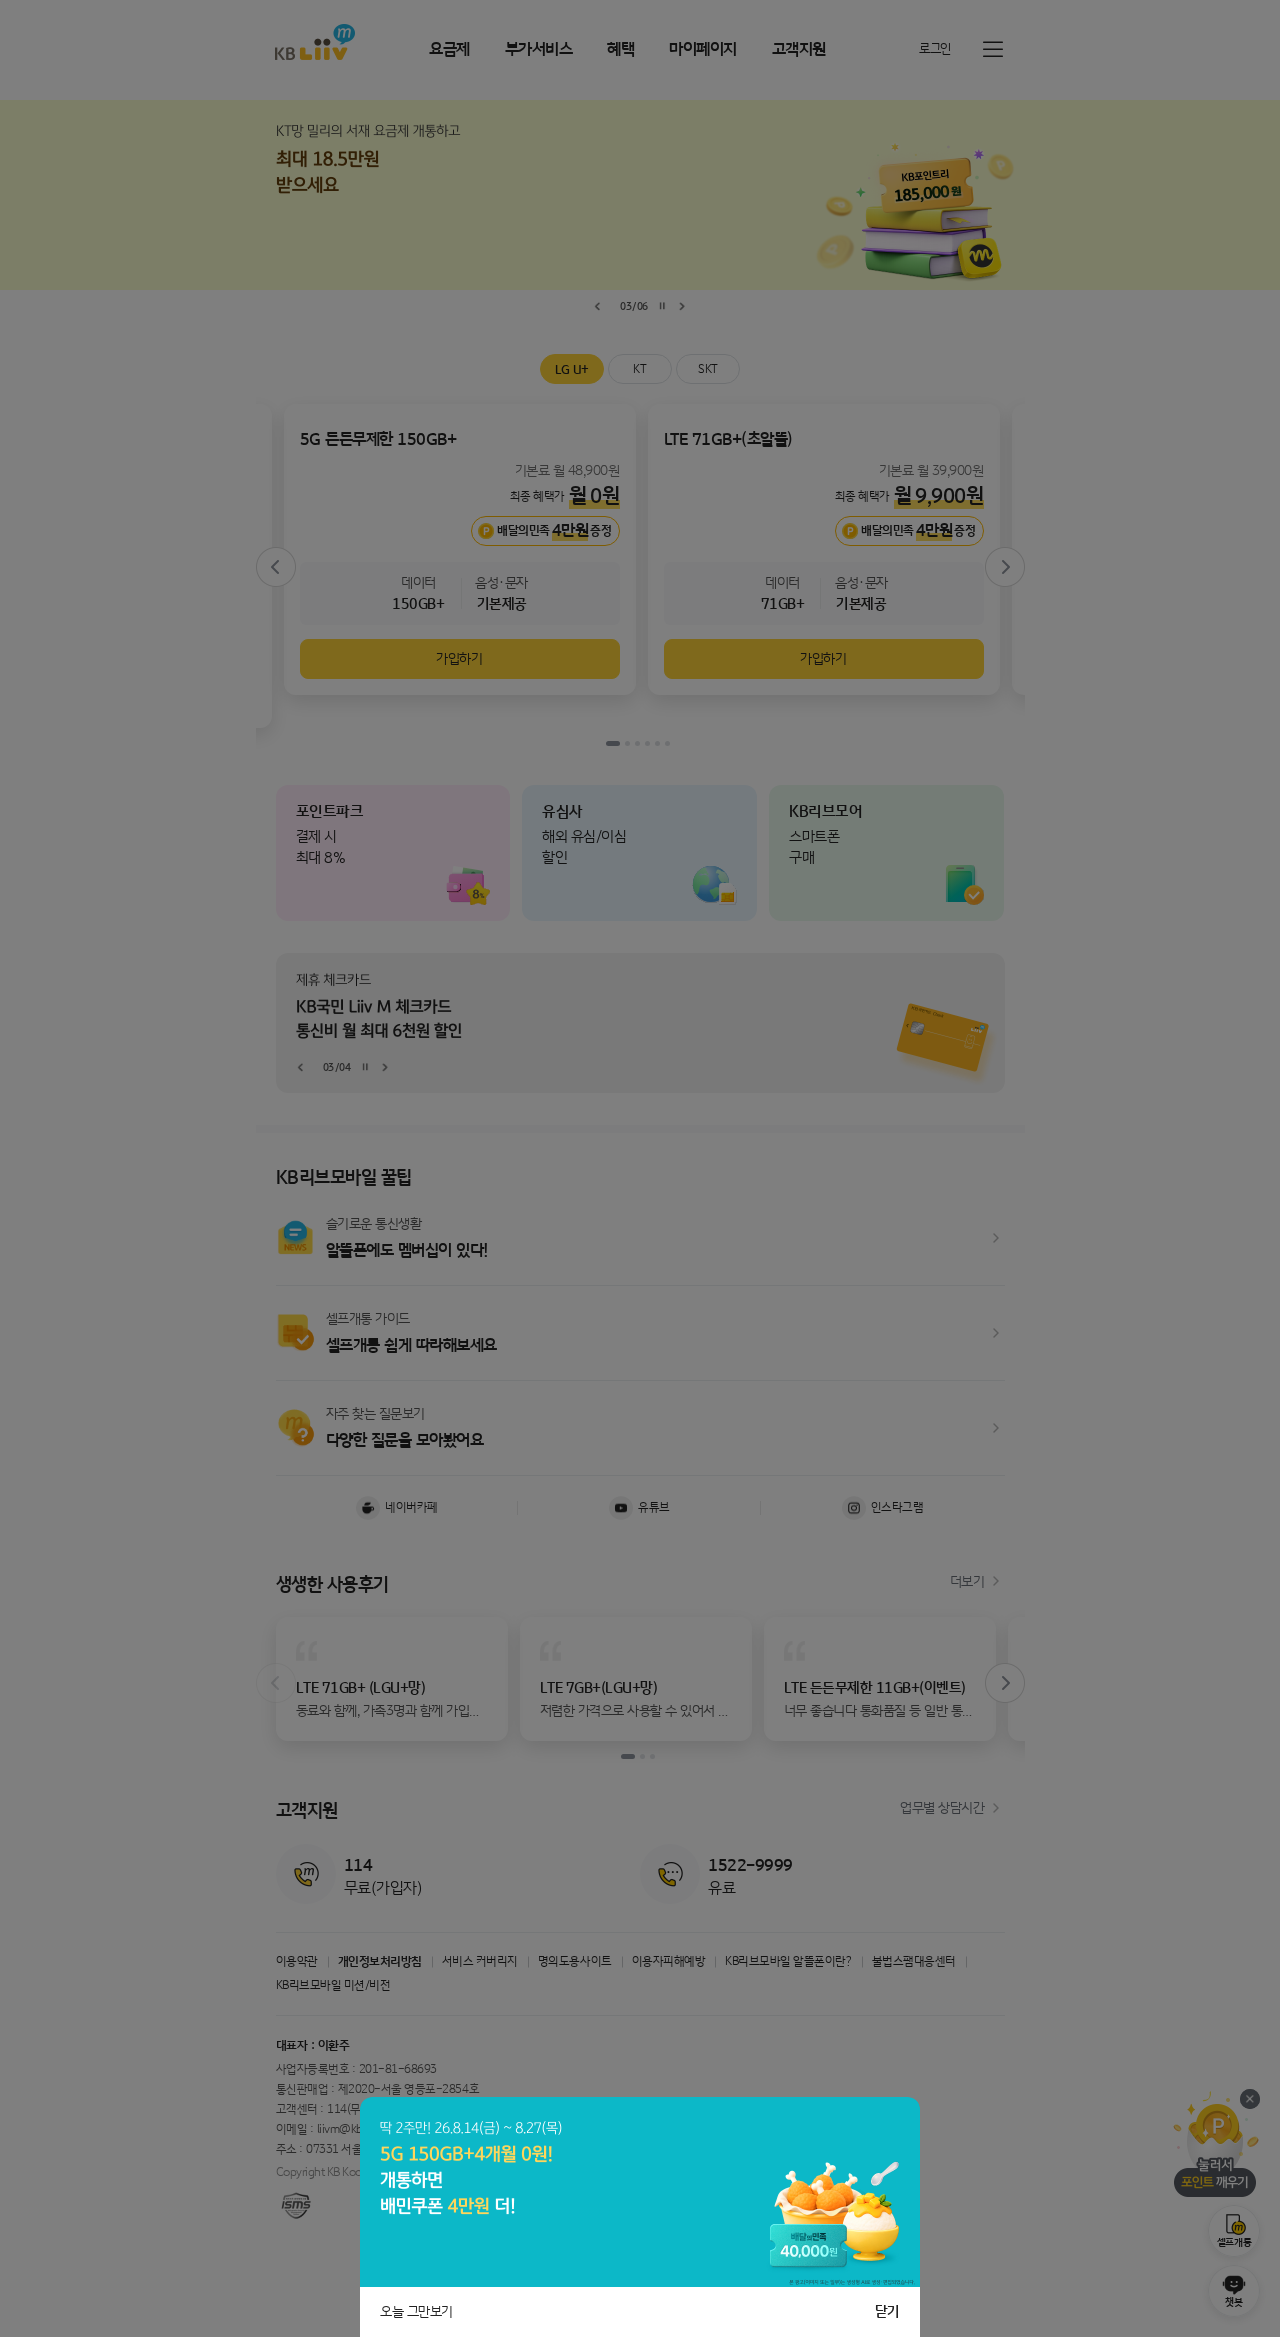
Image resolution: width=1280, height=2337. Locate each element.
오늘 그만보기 (416, 2312)
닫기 (887, 2312)
